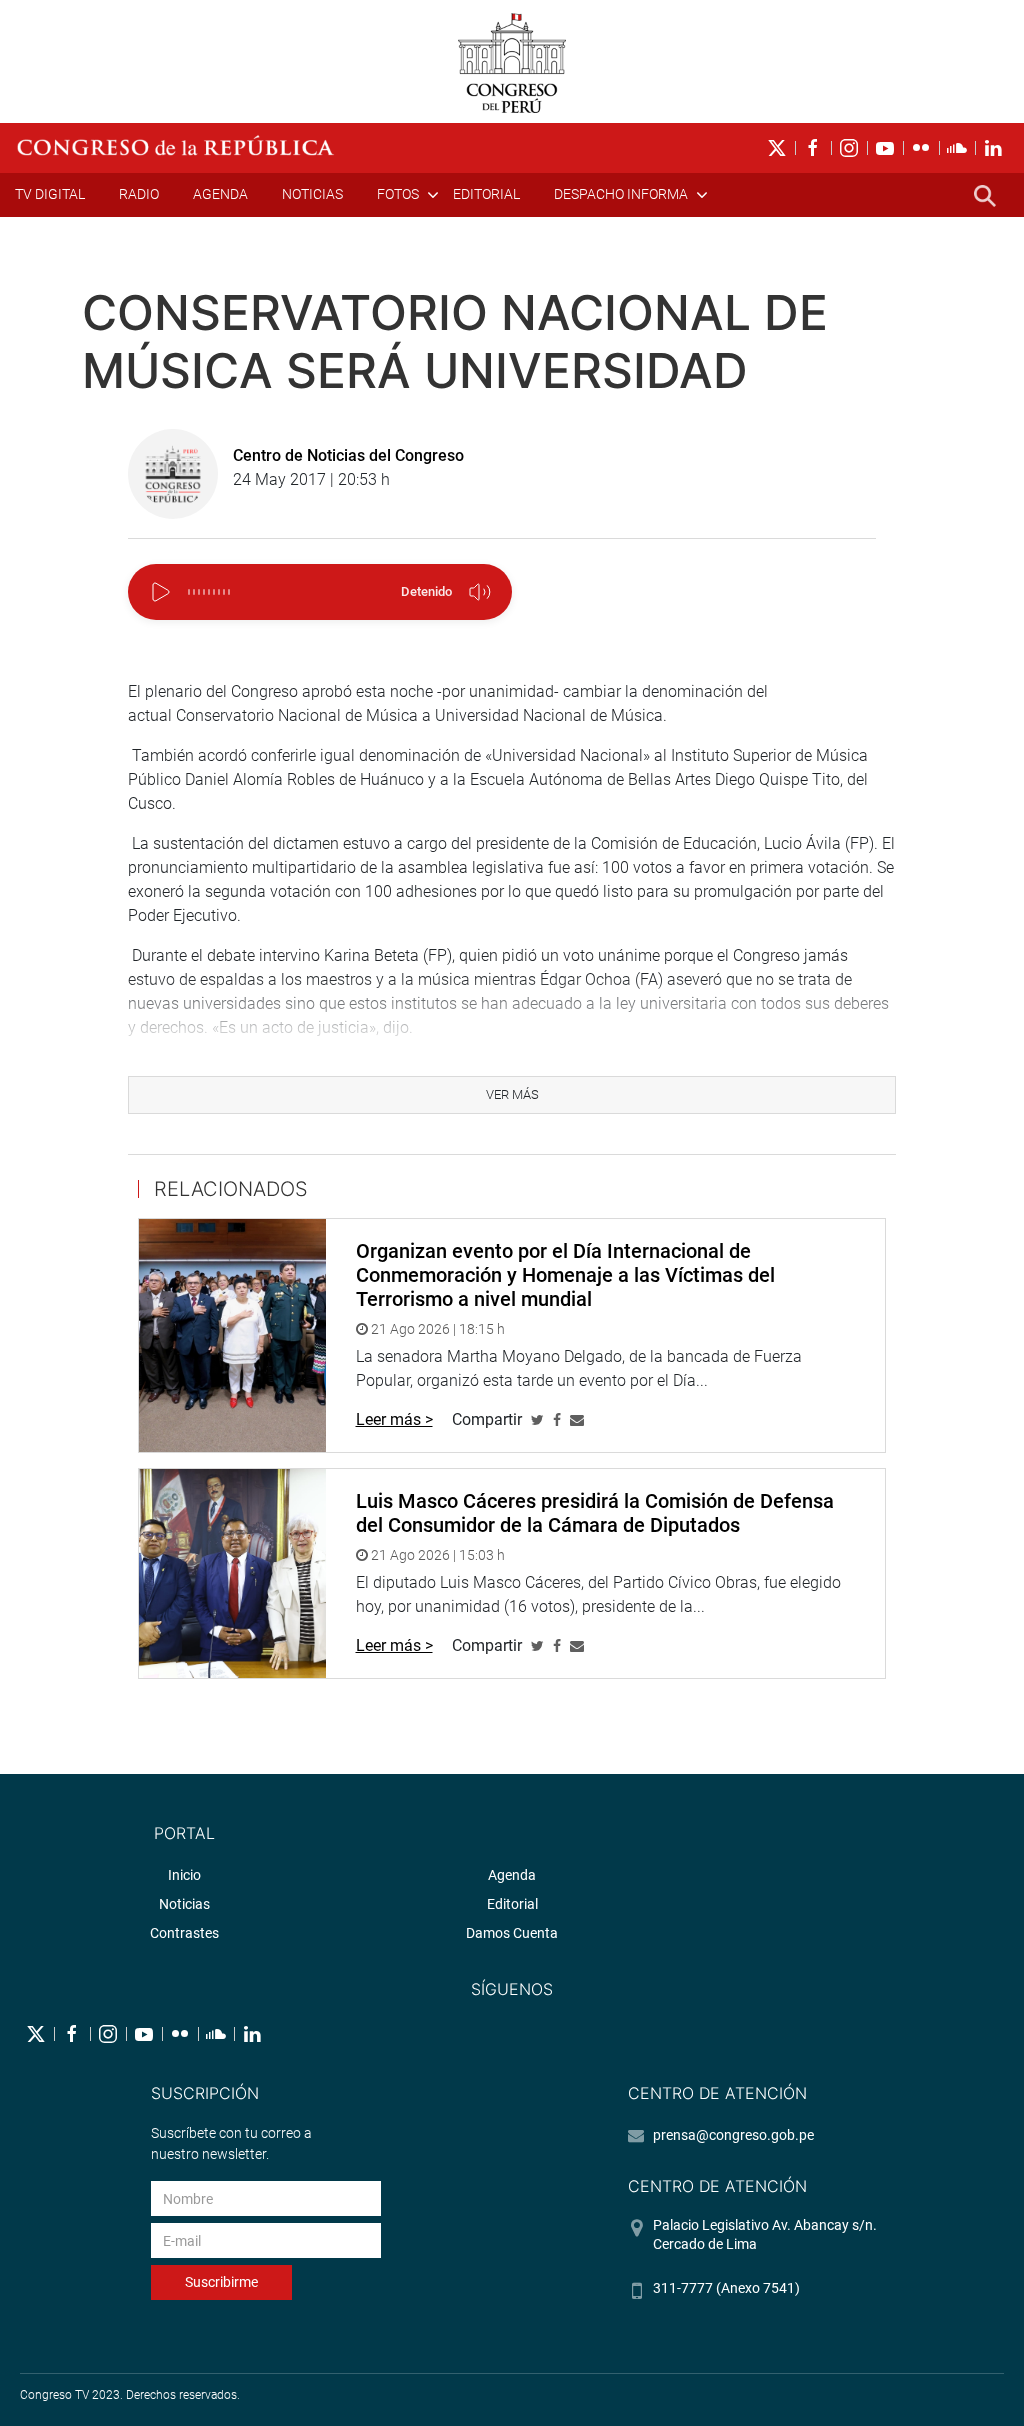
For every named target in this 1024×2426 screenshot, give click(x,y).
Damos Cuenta (512, 1933)
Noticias (312, 194)
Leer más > (394, 1419)
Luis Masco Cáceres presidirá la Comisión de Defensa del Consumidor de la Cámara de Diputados (595, 1513)
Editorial (486, 194)
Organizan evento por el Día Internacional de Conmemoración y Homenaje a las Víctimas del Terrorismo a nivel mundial (565, 1275)
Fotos (398, 194)
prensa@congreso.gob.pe (733, 2135)
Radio (139, 194)
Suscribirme (221, 2282)
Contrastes (184, 1933)
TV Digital (50, 194)
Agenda (220, 194)
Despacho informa (621, 194)
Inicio (184, 1875)
